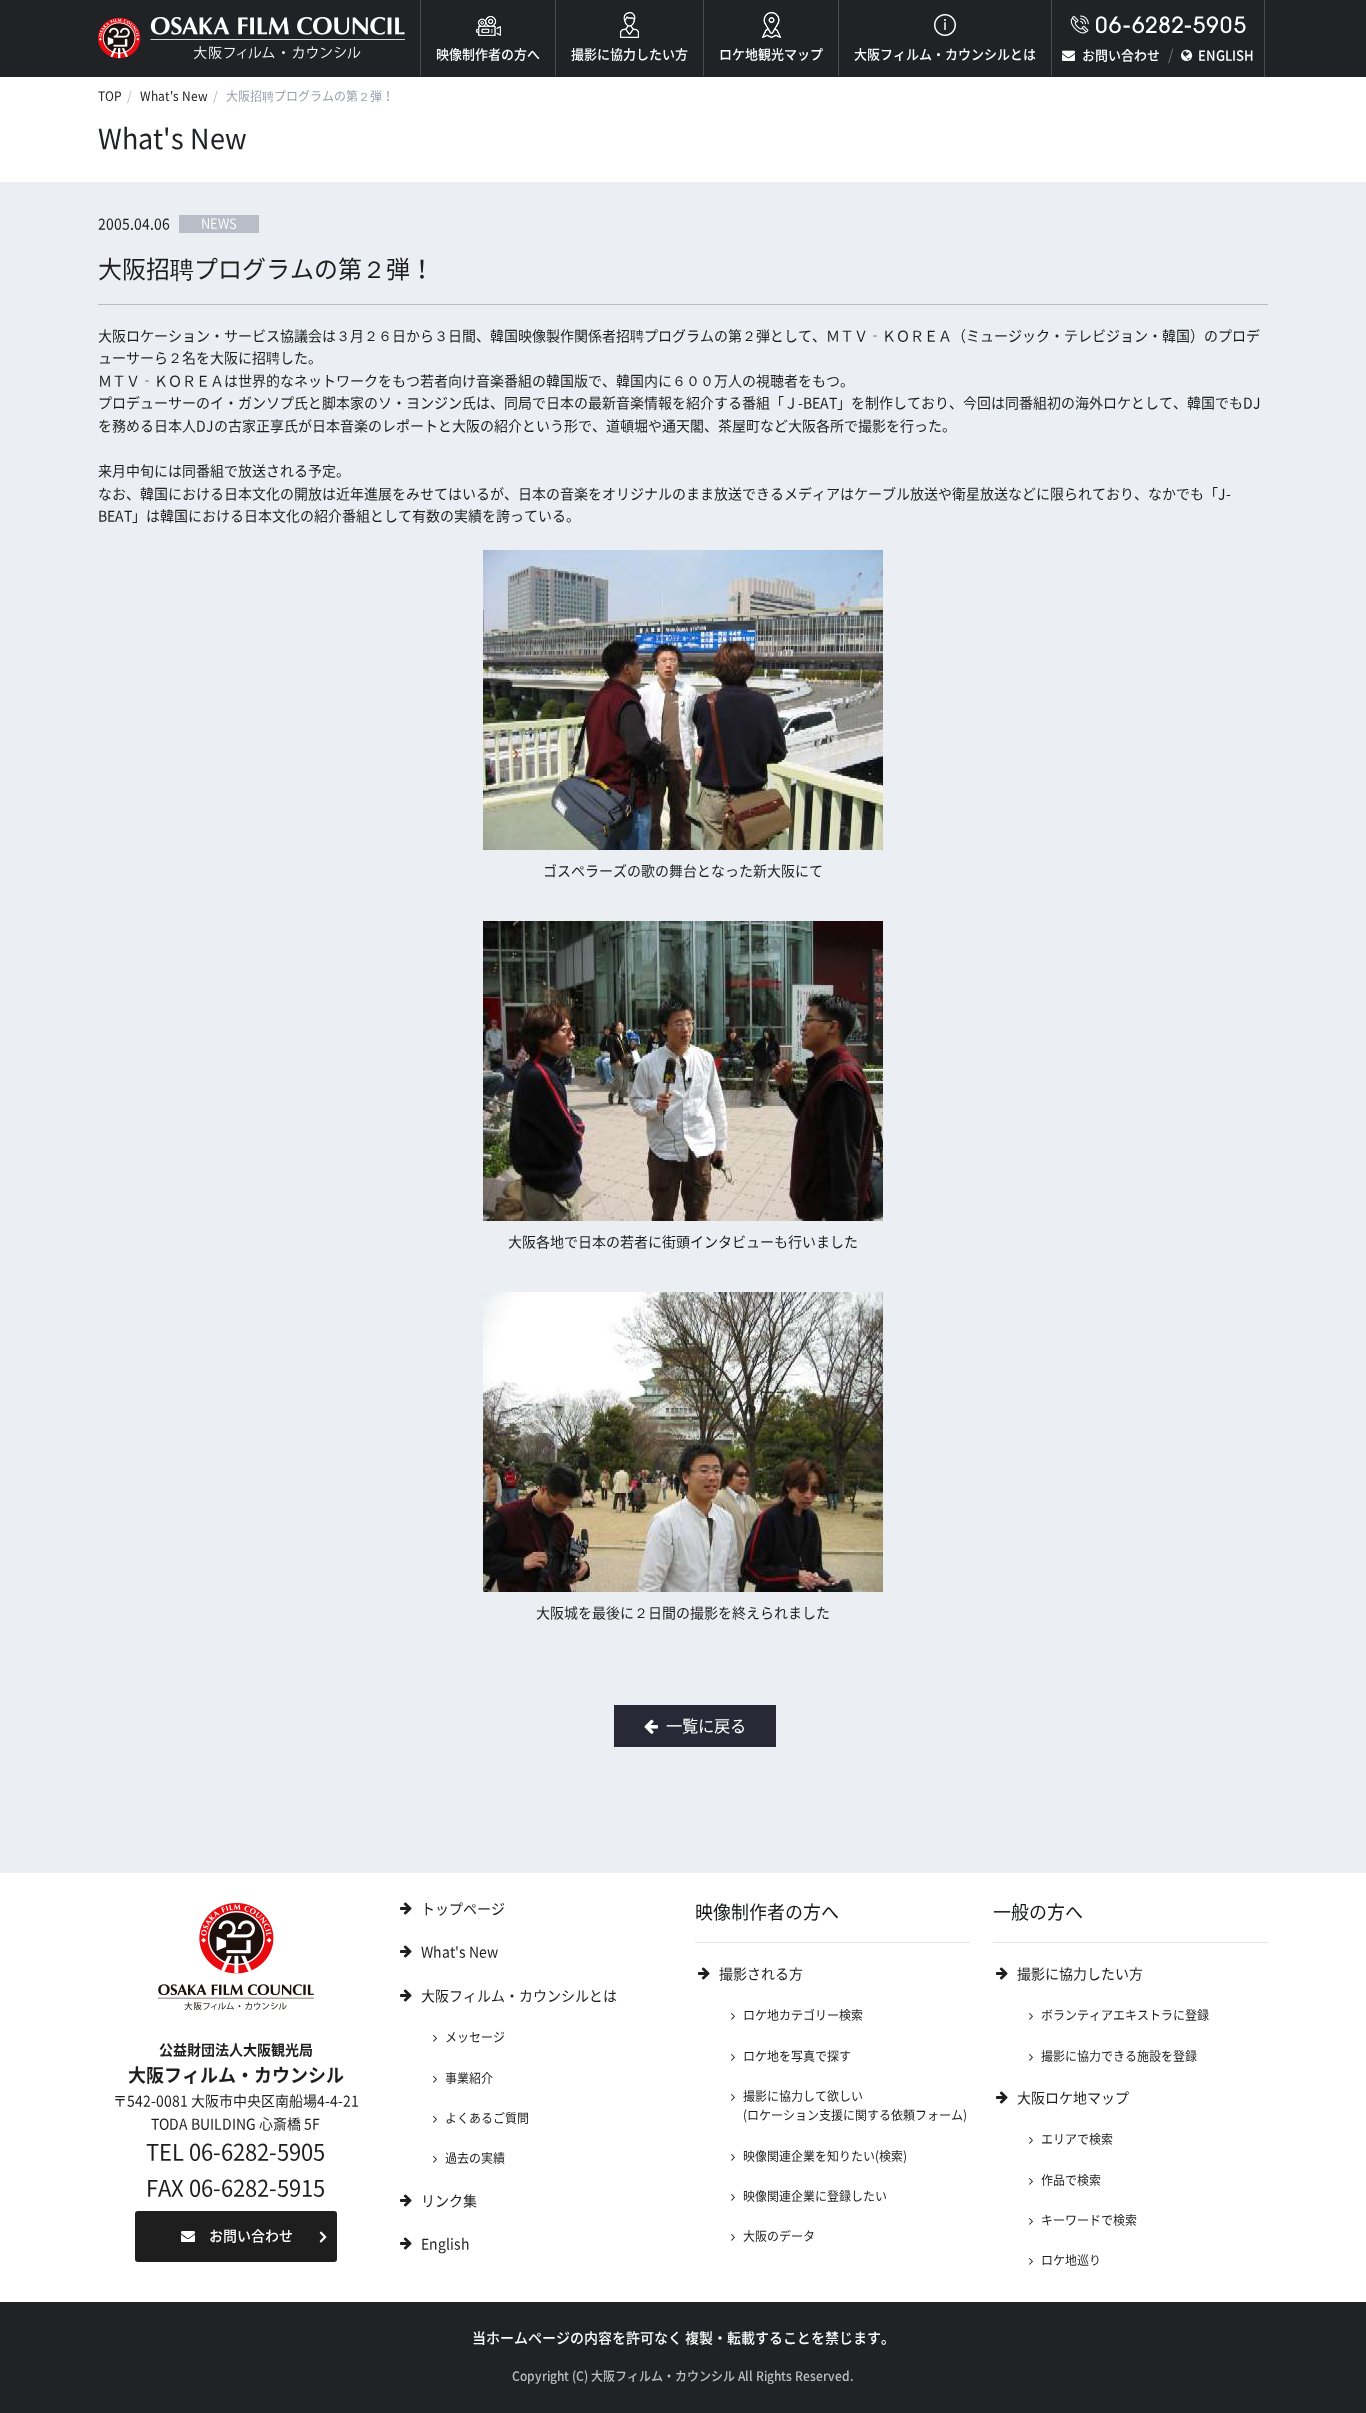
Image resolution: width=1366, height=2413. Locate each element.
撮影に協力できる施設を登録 (1119, 2056)
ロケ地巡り (1071, 2260)
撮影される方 (761, 1974)
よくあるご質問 (487, 2118)
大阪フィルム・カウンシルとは (945, 54)
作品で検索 (1071, 2180)
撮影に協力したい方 (629, 54)
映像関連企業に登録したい (815, 2196)
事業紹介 (469, 2078)
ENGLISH (1226, 55)
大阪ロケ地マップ (1073, 2098)
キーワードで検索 (1089, 2220)
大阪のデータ (779, 2236)
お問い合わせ (1121, 55)
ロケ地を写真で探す (797, 2056)
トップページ (463, 1909)
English (445, 2244)
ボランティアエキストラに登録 (1125, 2015)
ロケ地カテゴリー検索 (803, 2015)
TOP (110, 96)
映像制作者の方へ (488, 54)
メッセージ (475, 2037)
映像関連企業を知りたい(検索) (825, 2156)
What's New (174, 96)
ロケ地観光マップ (771, 54)
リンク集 (449, 2201)
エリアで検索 (1077, 2139)
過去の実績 (475, 2158)
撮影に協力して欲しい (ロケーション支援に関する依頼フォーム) (855, 2105)
